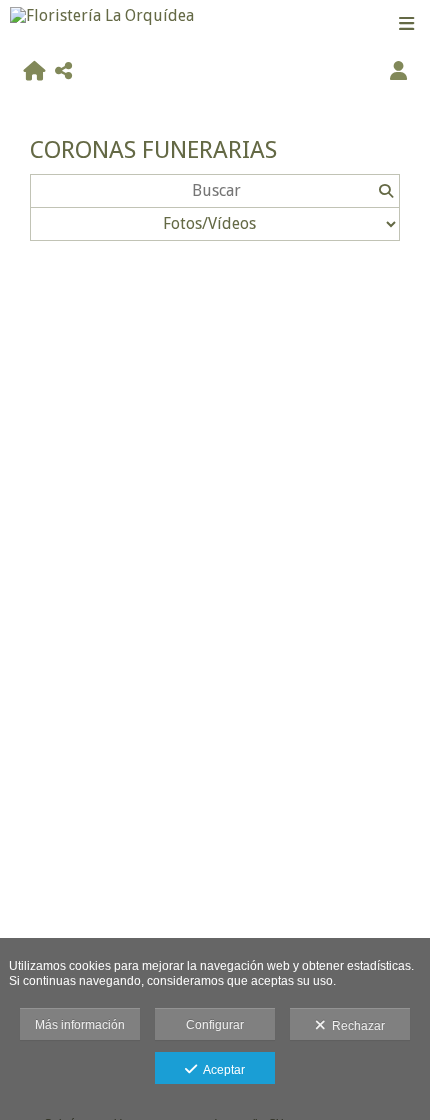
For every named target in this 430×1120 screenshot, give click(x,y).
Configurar (215, 1025)
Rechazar (355, 1026)
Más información (80, 1025)
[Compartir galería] (63, 72)
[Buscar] (385, 191)
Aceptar (221, 1070)
